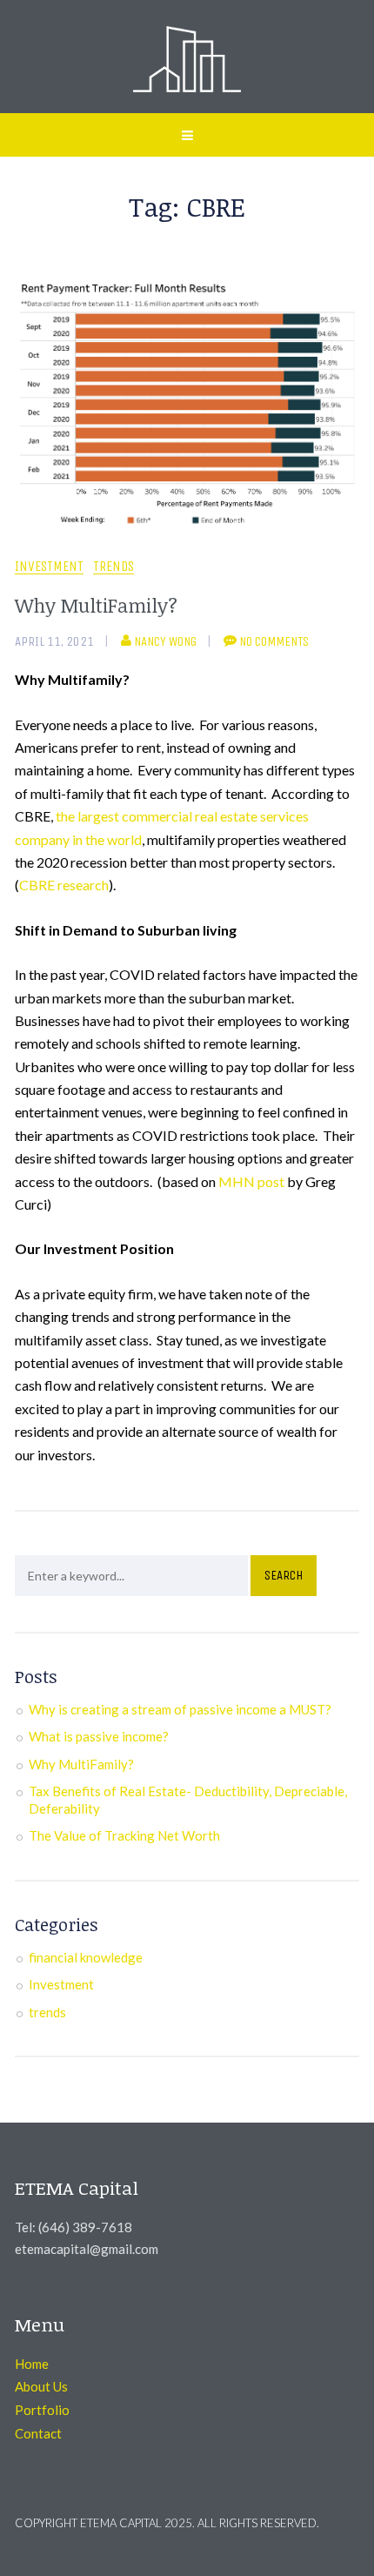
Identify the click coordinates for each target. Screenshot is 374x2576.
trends (114, 567)
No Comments (274, 641)
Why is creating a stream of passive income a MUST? (180, 1709)
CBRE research (64, 885)
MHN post (251, 1181)
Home (32, 2364)
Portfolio (42, 2410)
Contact (38, 2433)
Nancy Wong (165, 641)
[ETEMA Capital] (187, 57)
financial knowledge (86, 1957)
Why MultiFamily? (96, 605)
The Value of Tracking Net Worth (124, 1835)
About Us (41, 2386)
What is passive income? (99, 1736)
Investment (49, 567)
